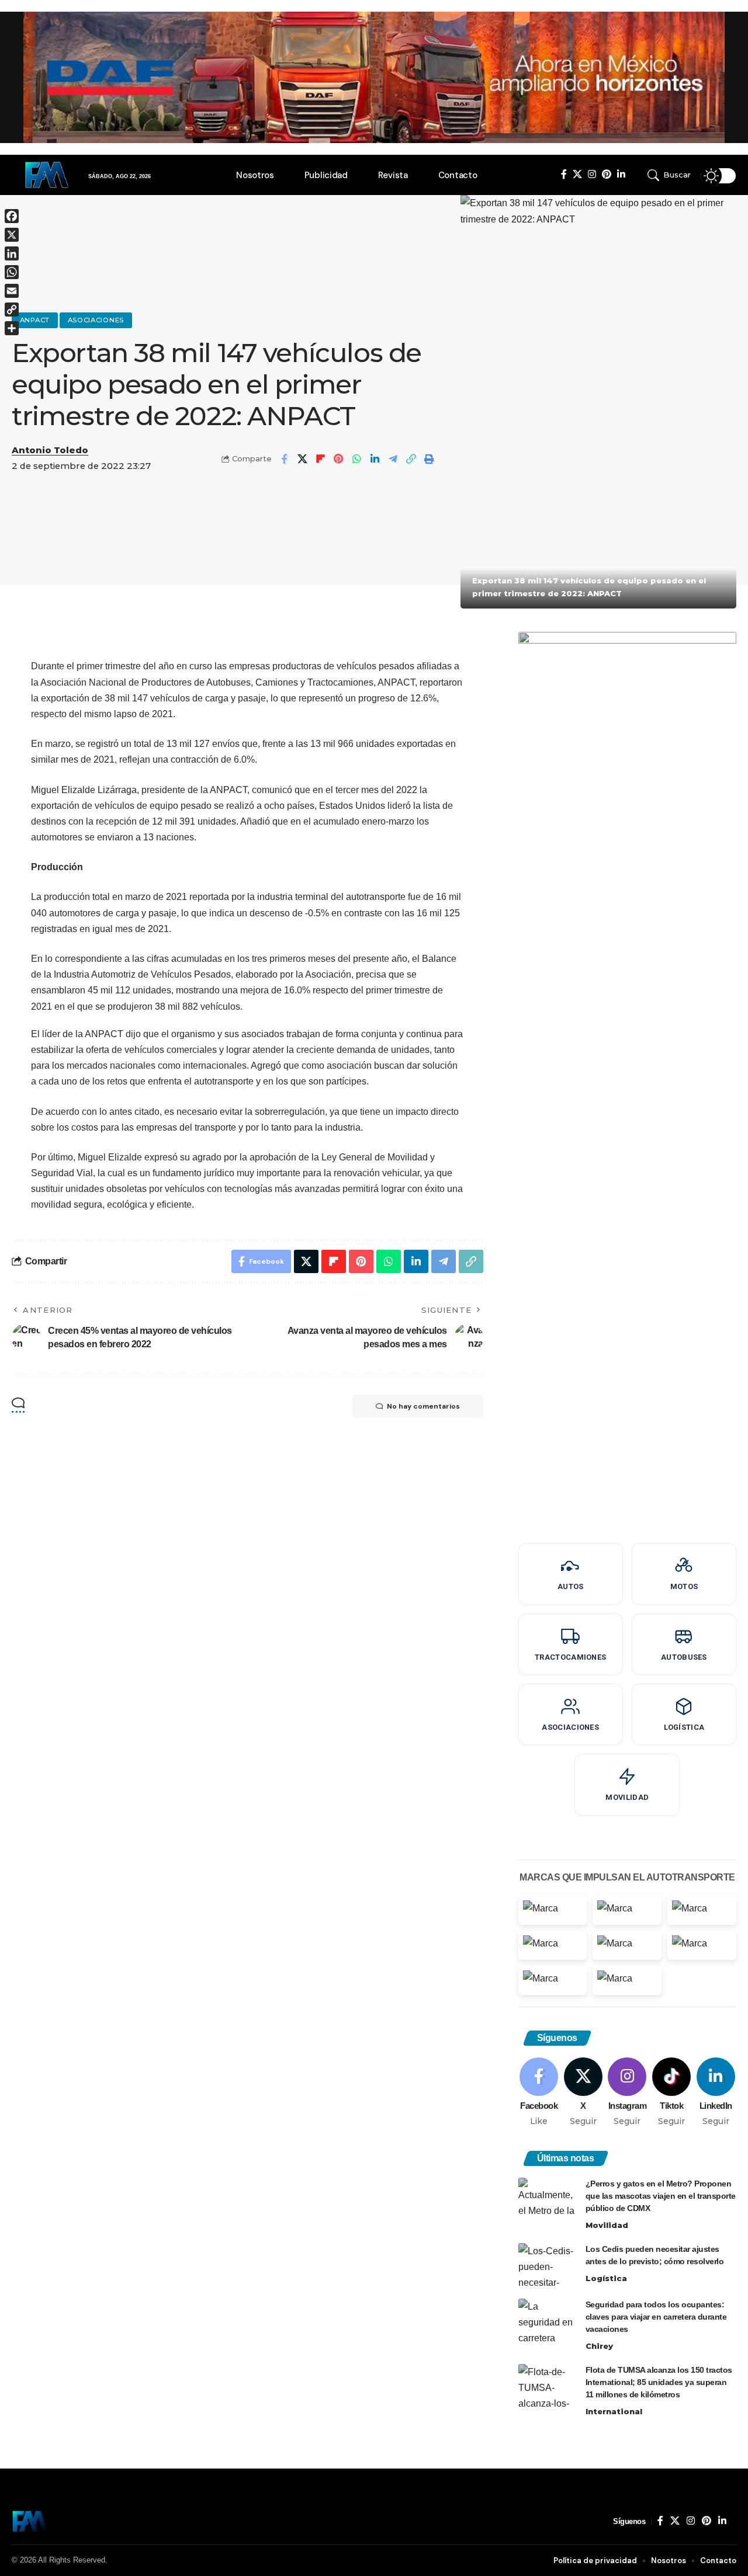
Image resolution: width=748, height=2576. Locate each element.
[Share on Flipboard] (320, 459)
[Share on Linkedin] (375, 459)
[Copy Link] (411, 459)
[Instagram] (592, 174)
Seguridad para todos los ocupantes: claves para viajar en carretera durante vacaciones (656, 2317)
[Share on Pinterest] (338, 459)
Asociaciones (96, 320)
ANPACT (35, 320)
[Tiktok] (672, 2092)
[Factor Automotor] (30, 2521)
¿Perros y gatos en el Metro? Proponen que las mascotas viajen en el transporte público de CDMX (661, 2196)
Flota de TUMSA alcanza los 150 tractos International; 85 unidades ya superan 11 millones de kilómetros (659, 2382)
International (614, 2411)
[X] (577, 174)
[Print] (429, 459)
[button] (671, 175)
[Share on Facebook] (284, 459)
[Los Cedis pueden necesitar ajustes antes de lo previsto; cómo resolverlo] (548, 2265)
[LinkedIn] (621, 174)
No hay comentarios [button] (423, 1406)
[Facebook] (564, 174)
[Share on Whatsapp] (356, 459)
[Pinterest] (607, 174)
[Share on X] (302, 459)
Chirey (599, 2346)
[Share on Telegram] (393, 459)
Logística (606, 2278)
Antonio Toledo (50, 450)
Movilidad (607, 2225)
